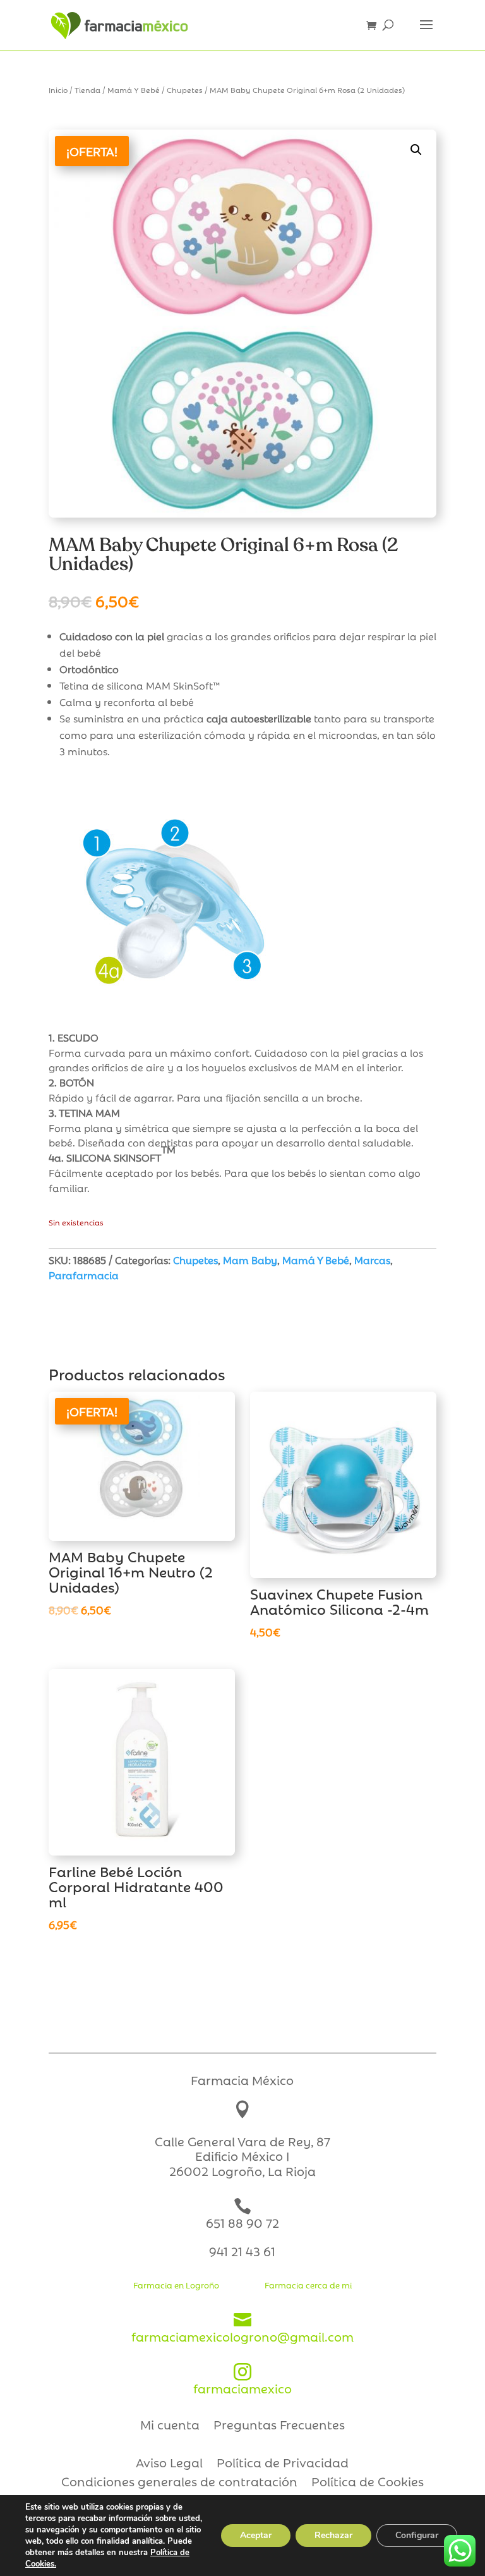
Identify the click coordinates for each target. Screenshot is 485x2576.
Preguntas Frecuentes (279, 2426)
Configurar (417, 2535)
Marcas (372, 1260)
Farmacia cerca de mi (308, 2285)
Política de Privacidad (283, 2464)
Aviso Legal (169, 2464)
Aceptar (256, 2535)
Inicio (58, 89)
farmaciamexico (242, 2380)
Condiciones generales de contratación (179, 2483)
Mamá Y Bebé (134, 89)
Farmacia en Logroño (176, 2285)
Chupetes (185, 89)
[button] (416, 150)
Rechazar (333, 2535)
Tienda (87, 89)
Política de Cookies (368, 2483)
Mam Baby (250, 1260)
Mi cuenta (170, 2426)
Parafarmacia (84, 1275)
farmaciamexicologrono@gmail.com (242, 2328)
